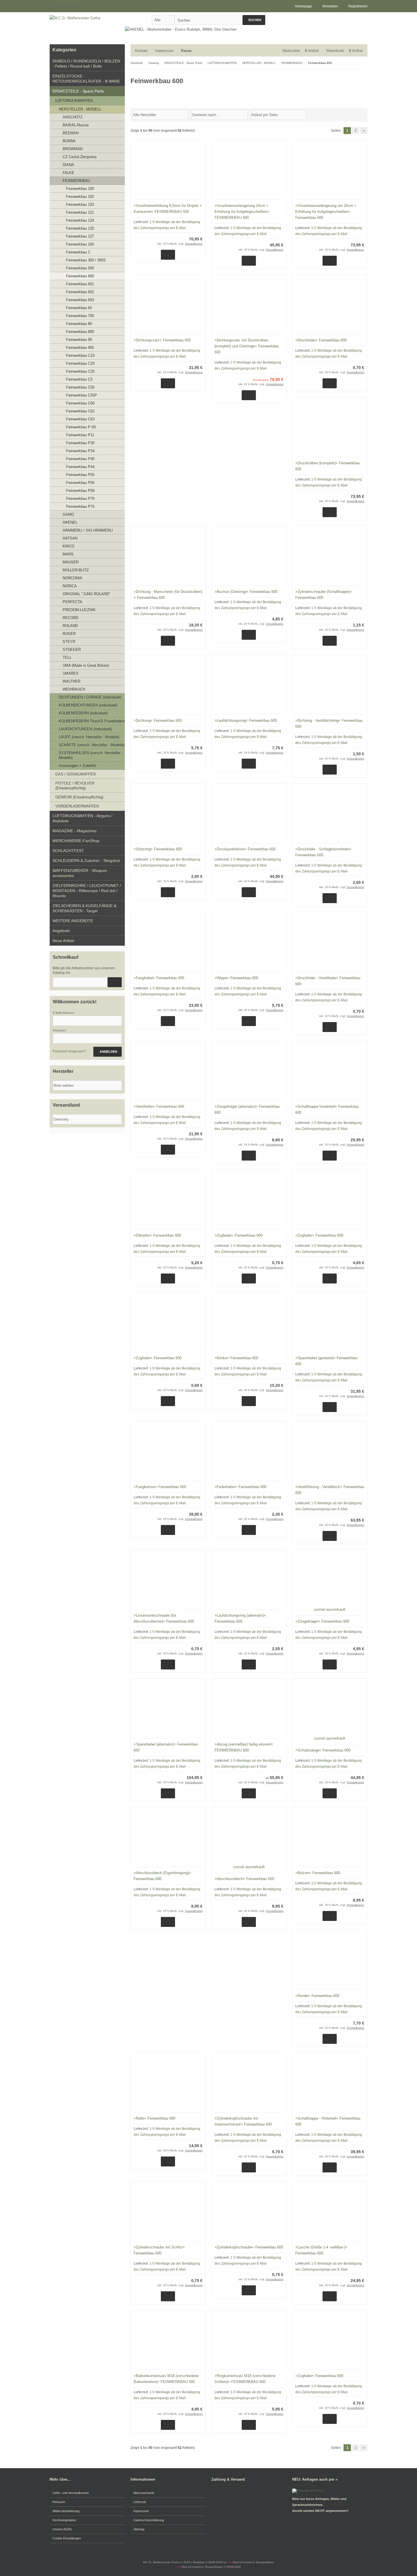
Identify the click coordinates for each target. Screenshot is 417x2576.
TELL (67, 657)
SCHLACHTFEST (68, 851)
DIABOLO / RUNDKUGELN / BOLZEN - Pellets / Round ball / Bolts (86, 64)
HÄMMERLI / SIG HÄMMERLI (88, 530)
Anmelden (108, 1052)
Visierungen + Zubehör (77, 766)
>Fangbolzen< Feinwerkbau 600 (160, 1487)
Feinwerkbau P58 (80, 491)
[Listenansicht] (364, 114)
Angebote (61, 931)
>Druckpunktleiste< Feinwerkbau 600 (245, 849)
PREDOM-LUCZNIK (79, 610)
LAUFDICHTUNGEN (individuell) (85, 729)
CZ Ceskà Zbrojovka (80, 157)
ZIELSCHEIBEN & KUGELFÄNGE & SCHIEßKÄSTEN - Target (84, 908)
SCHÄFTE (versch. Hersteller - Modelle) (92, 745)
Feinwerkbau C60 (80, 403)
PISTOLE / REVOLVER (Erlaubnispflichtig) (75, 786)
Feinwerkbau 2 (78, 252)
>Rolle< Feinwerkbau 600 (154, 2118)
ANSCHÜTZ (73, 117)
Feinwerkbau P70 (80, 499)
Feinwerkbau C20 (80, 363)
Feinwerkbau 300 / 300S (86, 260)
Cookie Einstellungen (67, 2538)
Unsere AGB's (62, 2529)
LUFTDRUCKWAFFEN (74, 101)
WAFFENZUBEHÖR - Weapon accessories (80, 873)
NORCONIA (72, 578)
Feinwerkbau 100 (80, 189)
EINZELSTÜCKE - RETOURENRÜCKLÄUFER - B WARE (86, 79)
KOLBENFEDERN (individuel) (83, 713)
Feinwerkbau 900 (80, 348)
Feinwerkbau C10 (80, 355)
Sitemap (139, 2529)
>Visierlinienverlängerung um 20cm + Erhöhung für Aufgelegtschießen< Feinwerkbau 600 (326, 212)
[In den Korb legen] (115, 982)
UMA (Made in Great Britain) (86, 665)
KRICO (69, 546)
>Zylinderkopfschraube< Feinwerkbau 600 (249, 2247)
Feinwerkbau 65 (79, 308)
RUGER (69, 634)
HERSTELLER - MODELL (80, 109)
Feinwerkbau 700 (80, 316)
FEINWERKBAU (76, 181)
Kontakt (141, 51)
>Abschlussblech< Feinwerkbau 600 (244, 1879)
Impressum (164, 51)
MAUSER (71, 562)
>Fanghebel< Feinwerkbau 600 (159, 978)
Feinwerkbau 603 (80, 300)
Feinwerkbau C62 (80, 411)
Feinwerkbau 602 (80, 292)
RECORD (70, 618)
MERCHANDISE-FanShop (76, 841)
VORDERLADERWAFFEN (77, 806)
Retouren (59, 2502)
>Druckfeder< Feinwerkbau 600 (321, 340)
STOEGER (72, 650)
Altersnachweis (144, 2493)
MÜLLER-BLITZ (76, 570)
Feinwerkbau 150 (80, 244)
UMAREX (71, 673)
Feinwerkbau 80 (79, 324)
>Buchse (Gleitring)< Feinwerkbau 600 (246, 592)
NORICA (70, 586)
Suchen (254, 20)
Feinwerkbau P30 (80, 443)
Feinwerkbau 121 (80, 212)
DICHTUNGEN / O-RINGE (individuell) (90, 697)
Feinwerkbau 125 (80, 228)
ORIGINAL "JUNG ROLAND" (87, 594)
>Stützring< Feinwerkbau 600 (158, 849)
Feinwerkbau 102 (80, 197)
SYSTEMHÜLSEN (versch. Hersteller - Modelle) (91, 755)
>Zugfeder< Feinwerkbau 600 (238, 1235)
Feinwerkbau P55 (80, 475)
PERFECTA (72, 602)
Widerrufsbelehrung (66, 2511)
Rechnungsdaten (64, 2520)
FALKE (69, 173)
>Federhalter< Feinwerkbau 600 (240, 1487)
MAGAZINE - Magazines (74, 831)
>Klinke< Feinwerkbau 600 (236, 1358)
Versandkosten (194, 244)
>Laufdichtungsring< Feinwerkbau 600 (246, 720)
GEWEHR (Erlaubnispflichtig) (79, 797)
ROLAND (70, 626)
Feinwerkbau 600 (80, 276)
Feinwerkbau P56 (80, 483)
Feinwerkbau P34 (80, 451)
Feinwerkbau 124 (80, 220)
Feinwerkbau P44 (80, 467)
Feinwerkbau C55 (80, 387)
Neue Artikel (63, 941)
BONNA (69, 141)
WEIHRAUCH (74, 689)
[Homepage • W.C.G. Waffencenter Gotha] (87, 18)
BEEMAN (71, 133)
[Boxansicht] (361, 114)
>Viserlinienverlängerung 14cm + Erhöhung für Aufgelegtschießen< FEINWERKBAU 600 (242, 212)
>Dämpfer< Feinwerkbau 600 (157, 1235)
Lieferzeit (140, 2502)
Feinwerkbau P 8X (81, 427)
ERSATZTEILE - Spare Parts (78, 91)
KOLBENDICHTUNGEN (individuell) (88, 705)
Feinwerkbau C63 (80, 419)
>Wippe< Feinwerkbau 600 (236, 978)
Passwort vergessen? (69, 1051)
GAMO (68, 514)
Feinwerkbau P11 (80, 435)
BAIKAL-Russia (76, 125)
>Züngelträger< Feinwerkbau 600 (322, 1621)
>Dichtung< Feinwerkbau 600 (158, 720)
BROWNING (73, 149)
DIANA (68, 165)
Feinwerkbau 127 (80, 236)
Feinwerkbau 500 (80, 268)
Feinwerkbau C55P (82, 395)
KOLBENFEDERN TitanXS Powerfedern (92, 721)
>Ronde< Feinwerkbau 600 (317, 1996)
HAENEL (70, 522)
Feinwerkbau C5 (79, 379)
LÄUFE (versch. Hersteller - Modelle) (89, 737)
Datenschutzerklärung (149, 2520)
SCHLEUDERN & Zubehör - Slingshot (86, 861)
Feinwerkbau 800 (80, 332)
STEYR (69, 642)
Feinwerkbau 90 (79, 340)
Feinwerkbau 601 (80, 284)
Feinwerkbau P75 (80, 506)
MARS (68, 554)
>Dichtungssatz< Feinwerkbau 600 (162, 340)
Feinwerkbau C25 (80, 371)
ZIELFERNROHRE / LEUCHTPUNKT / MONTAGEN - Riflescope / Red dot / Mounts (87, 891)
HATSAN (70, 538)
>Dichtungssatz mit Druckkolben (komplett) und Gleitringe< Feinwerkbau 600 (247, 346)
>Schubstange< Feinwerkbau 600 (323, 1750)
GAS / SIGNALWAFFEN (75, 774)
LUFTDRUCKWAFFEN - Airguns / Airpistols (82, 818)
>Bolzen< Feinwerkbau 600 (318, 1873)
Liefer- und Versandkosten (71, 2493)
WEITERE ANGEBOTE (73, 921)
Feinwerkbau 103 (80, 204)
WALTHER (71, 681)
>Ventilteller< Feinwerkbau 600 (159, 1106)
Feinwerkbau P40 (80, 459)
